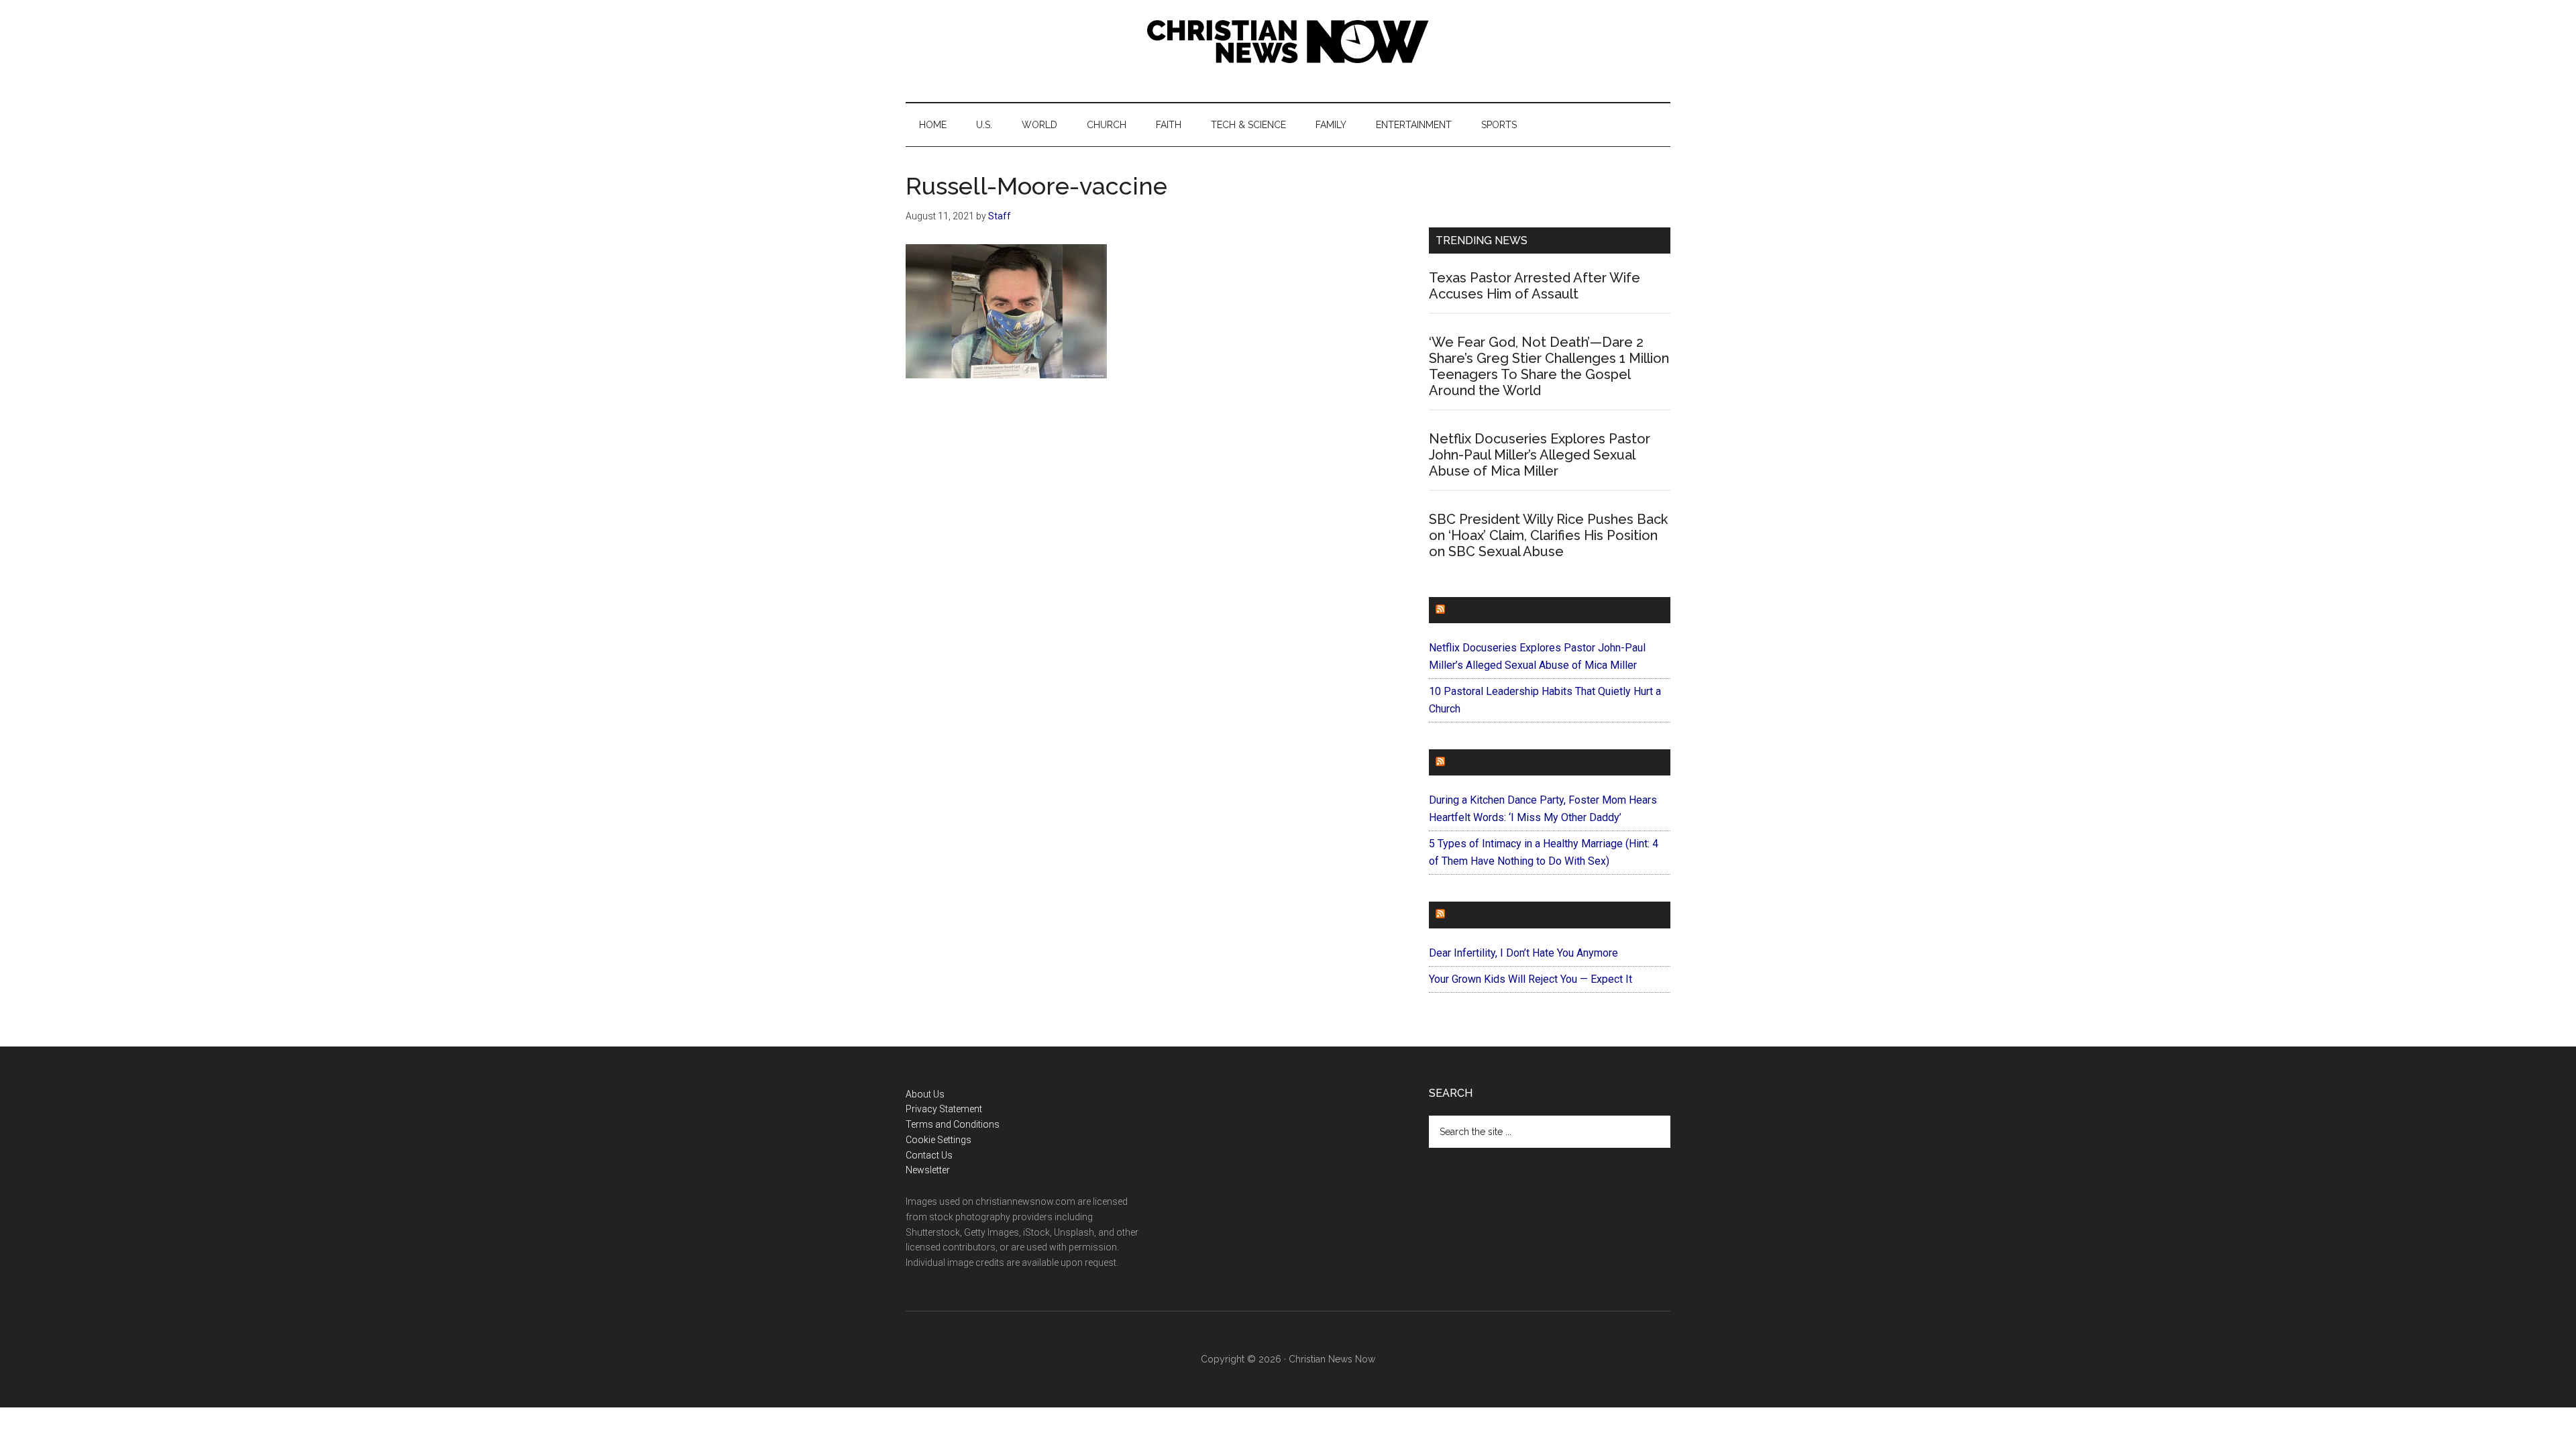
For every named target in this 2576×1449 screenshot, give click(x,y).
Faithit (1468, 762)
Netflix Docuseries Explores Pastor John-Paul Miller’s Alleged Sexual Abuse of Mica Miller (1540, 455)
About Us (925, 1094)
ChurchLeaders (1496, 610)
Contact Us (929, 1155)
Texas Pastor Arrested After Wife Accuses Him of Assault (1535, 286)
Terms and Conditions (953, 1124)
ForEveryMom (1490, 915)
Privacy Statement (944, 1109)
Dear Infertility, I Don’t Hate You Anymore (1523, 953)
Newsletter (928, 1170)
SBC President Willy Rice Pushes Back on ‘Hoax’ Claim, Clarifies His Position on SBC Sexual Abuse (1548, 535)
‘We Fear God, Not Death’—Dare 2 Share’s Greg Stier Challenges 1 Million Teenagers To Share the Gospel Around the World (1549, 366)
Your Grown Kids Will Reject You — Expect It (1531, 979)
